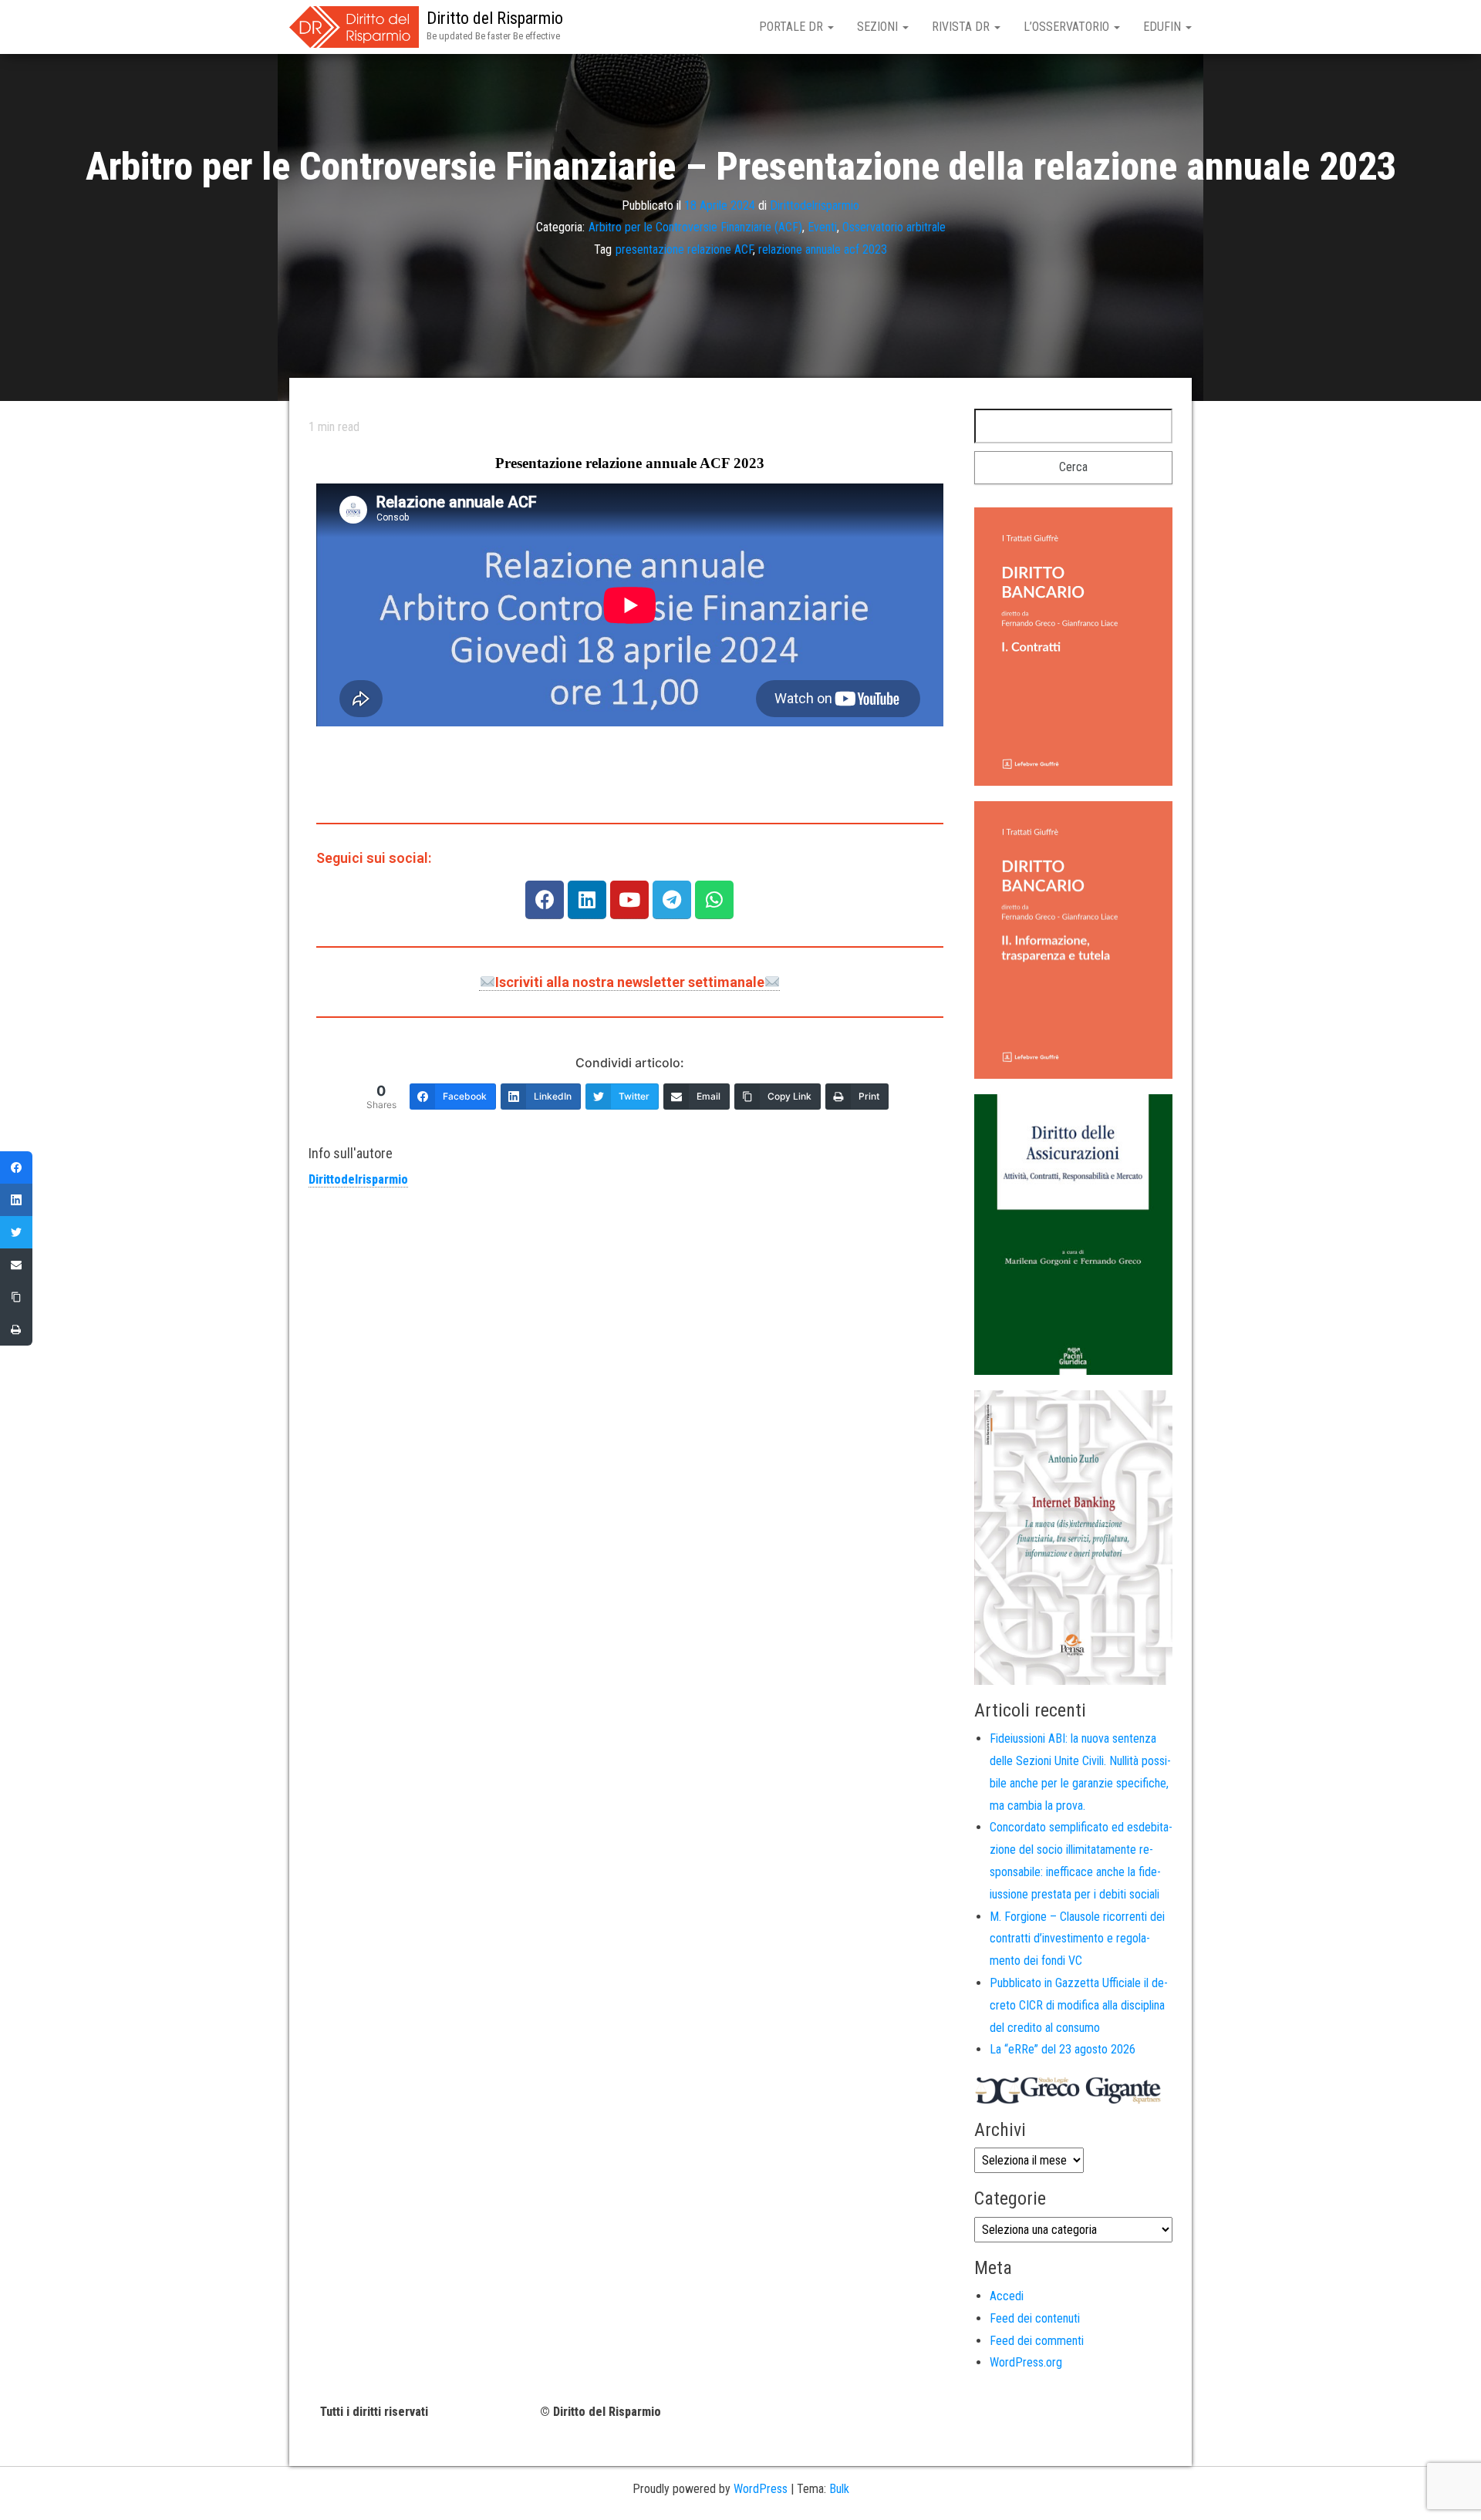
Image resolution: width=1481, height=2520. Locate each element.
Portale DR (793, 27)
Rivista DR (962, 27)
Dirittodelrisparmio (815, 205)
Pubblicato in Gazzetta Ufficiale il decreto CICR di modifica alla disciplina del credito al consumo (1079, 2005)
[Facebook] (545, 900)
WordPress (761, 2489)
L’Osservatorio (1068, 27)
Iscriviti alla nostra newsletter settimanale (630, 982)
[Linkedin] (587, 900)
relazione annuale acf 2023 (823, 249)
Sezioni (879, 27)
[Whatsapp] (714, 900)
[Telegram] (672, 900)
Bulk (839, 2489)
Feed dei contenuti (1035, 2318)
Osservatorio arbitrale (894, 227)
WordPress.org (1026, 2362)
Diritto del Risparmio (495, 18)
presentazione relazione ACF (684, 249)
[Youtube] (629, 900)
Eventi (822, 227)
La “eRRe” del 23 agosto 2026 (1063, 2049)
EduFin (1164, 27)
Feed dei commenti (1037, 2341)
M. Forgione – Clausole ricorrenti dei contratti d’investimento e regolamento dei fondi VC (1077, 1939)
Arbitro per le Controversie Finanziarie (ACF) (695, 227)
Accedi (1007, 2296)
